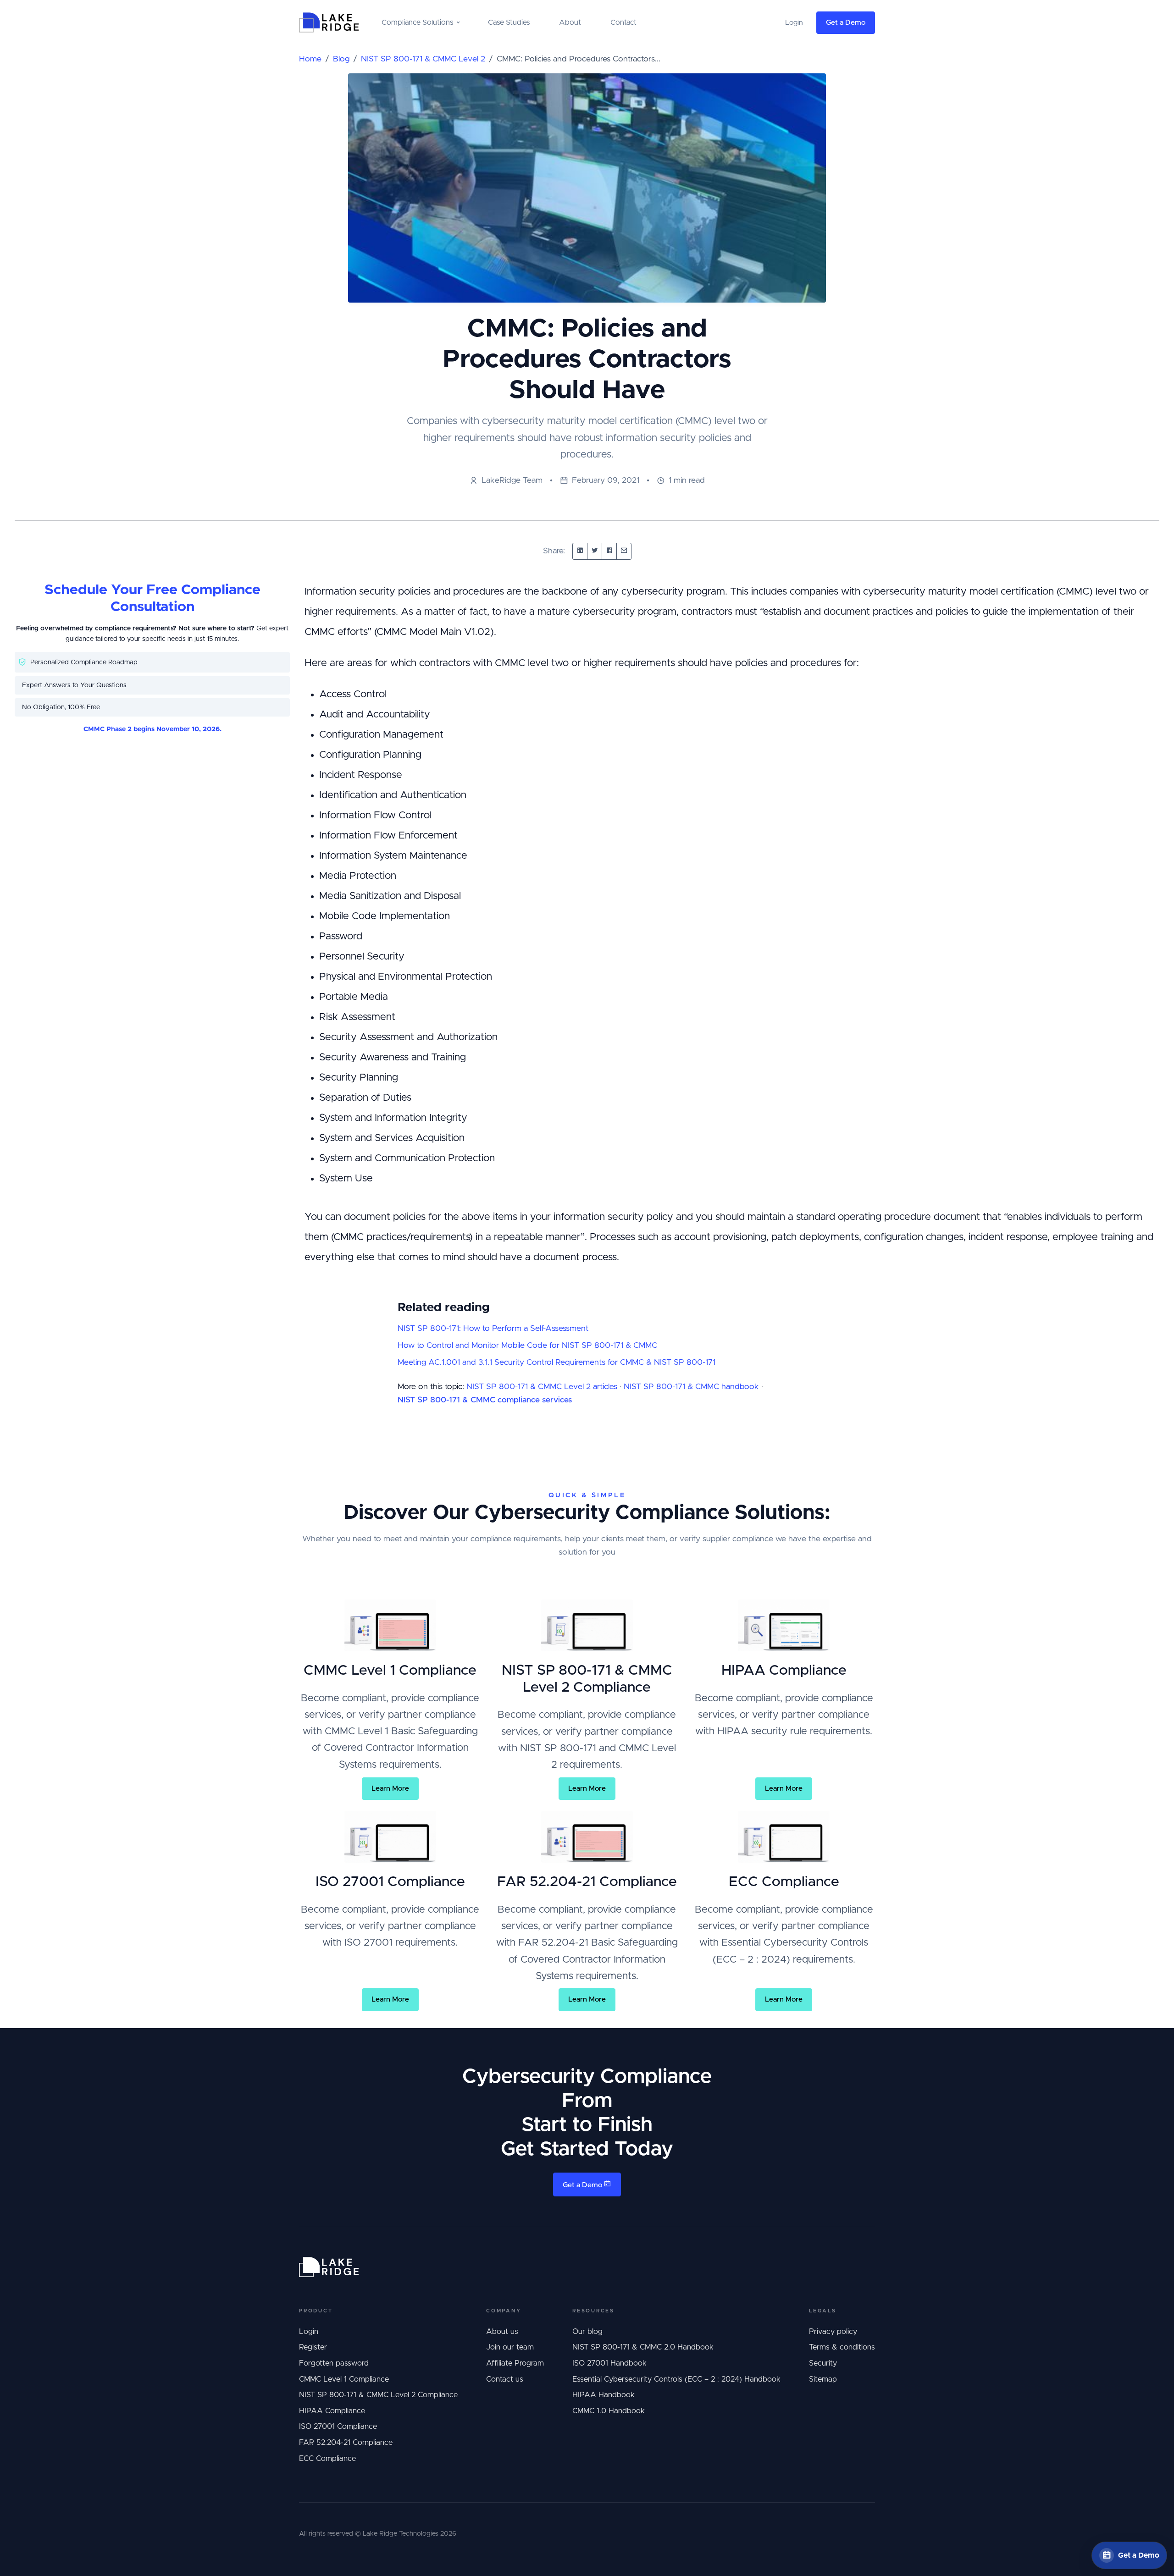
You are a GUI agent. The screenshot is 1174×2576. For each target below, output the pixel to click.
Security (823, 2363)
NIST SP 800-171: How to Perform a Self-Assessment (493, 1329)
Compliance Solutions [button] (417, 22)
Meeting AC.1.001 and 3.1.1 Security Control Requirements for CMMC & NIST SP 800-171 (557, 1362)
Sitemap (823, 2379)
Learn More (390, 1789)
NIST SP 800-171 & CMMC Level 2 (423, 59)
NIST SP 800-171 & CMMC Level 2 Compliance (378, 2395)
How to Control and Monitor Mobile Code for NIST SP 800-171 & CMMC (527, 1346)
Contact (623, 22)
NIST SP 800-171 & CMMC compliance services (485, 1400)
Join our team (510, 2347)
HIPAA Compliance (332, 2411)
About (570, 22)
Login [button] (794, 23)
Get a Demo (846, 23)
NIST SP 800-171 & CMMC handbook (691, 1387)
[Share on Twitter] (595, 551)
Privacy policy (833, 2332)
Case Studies (509, 22)
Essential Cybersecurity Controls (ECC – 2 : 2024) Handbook (676, 2379)
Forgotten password (334, 2363)
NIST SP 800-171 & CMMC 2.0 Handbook (643, 2347)
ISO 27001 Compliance (338, 2427)
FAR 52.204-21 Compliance (346, 2443)
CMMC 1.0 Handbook (609, 2411)
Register (313, 2347)
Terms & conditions (842, 2347)
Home (310, 59)
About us (502, 2332)
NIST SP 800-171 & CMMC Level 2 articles (542, 1387)
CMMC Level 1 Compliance (344, 2379)
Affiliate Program (515, 2363)
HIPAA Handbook (604, 2395)
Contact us (505, 2379)
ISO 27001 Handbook (609, 2363)
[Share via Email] (624, 551)
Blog (341, 59)
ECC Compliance (327, 2459)
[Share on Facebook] (609, 551)
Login (309, 2332)
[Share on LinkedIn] (580, 551)
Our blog (587, 2332)
